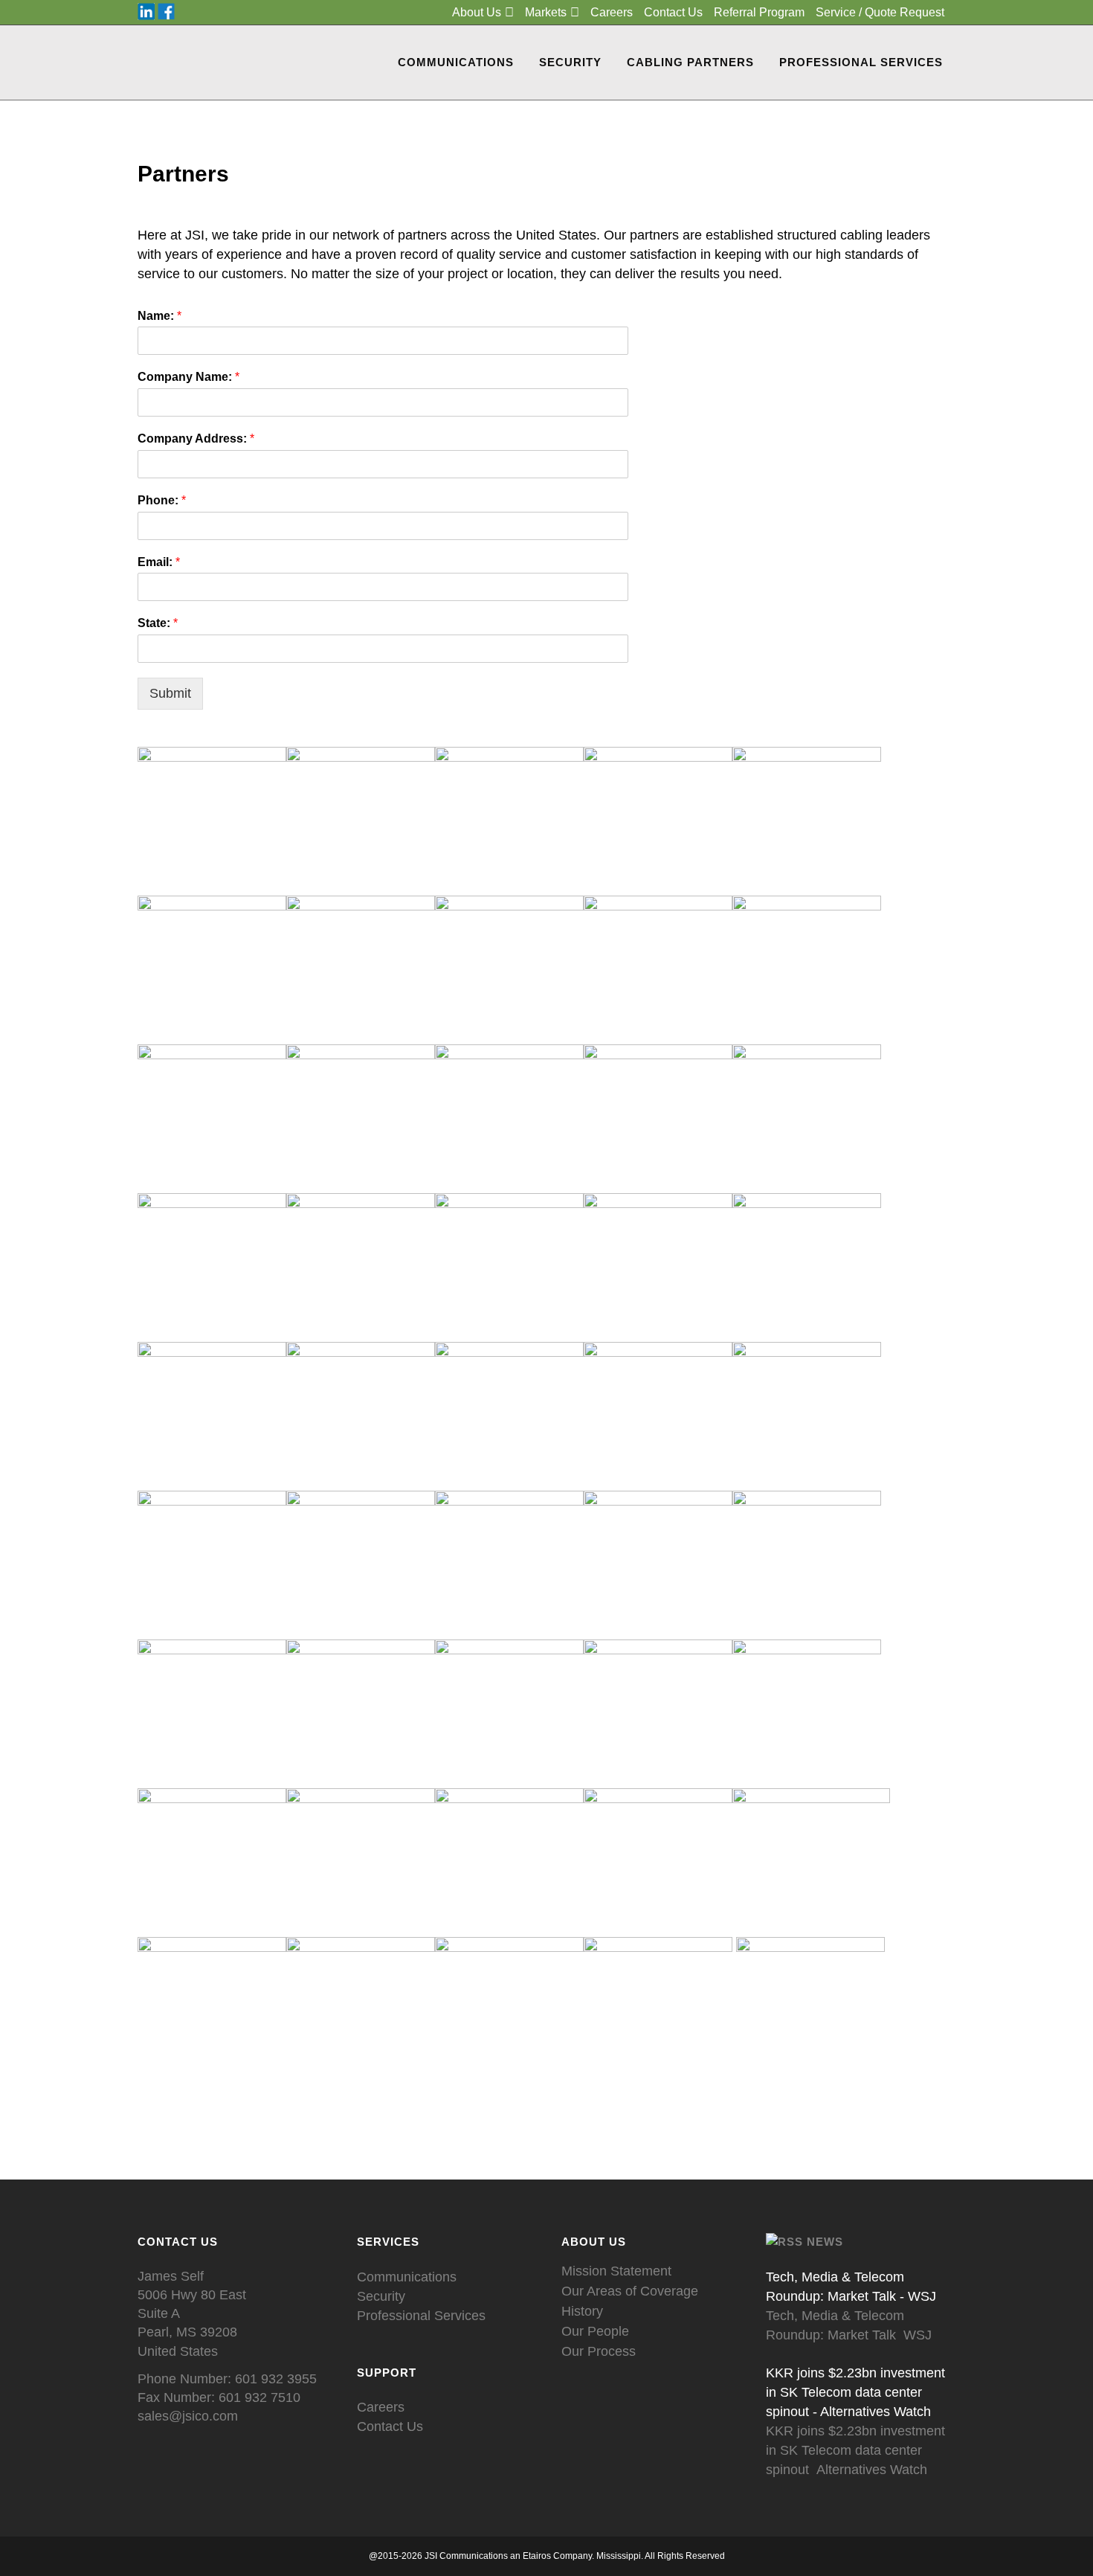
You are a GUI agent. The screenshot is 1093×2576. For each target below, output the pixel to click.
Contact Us (673, 12)
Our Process (599, 2351)
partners (422, 235)
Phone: (162, 500)
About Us (477, 12)
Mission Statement (616, 2271)
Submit (170, 693)
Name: (159, 316)
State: (158, 623)
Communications (407, 2277)
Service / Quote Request (880, 12)
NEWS (825, 2242)
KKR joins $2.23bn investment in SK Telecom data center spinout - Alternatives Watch (855, 2392)
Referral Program (759, 12)
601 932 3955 (276, 2379)
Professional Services (421, 2316)
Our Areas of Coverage (630, 2291)
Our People (595, 2331)
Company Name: (188, 377)
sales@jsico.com (188, 2416)
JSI (195, 235)
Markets (546, 12)
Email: (159, 562)
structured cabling (830, 235)
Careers (612, 12)
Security (381, 2296)
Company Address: (196, 439)
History (582, 2311)
